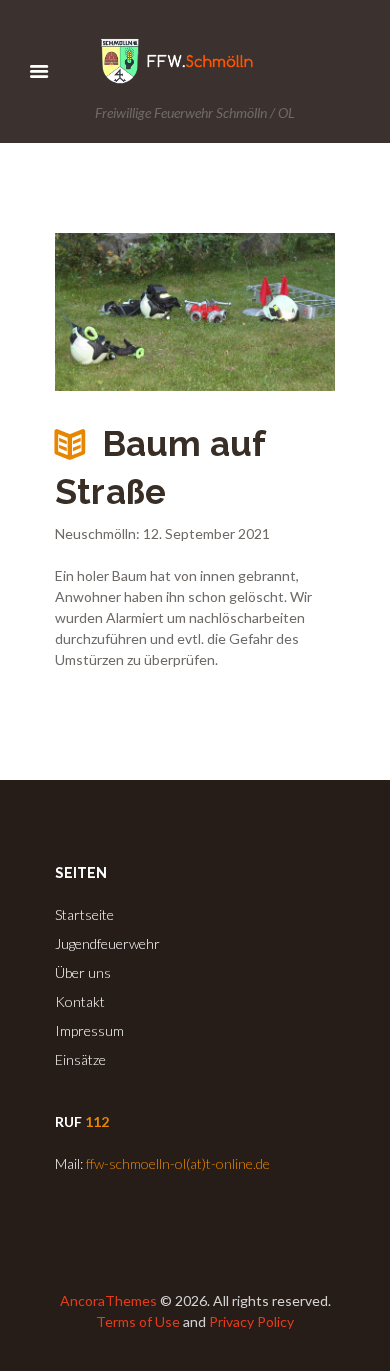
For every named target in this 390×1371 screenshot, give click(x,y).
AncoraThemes (108, 1300)
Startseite (84, 914)
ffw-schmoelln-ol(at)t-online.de (178, 1163)
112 (97, 1121)
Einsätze (80, 1059)
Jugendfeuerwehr (107, 943)
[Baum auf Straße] (195, 312)
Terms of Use (138, 1321)
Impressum (89, 1030)
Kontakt (80, 1001)
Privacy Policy (251, 1321)
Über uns (83, 972)
